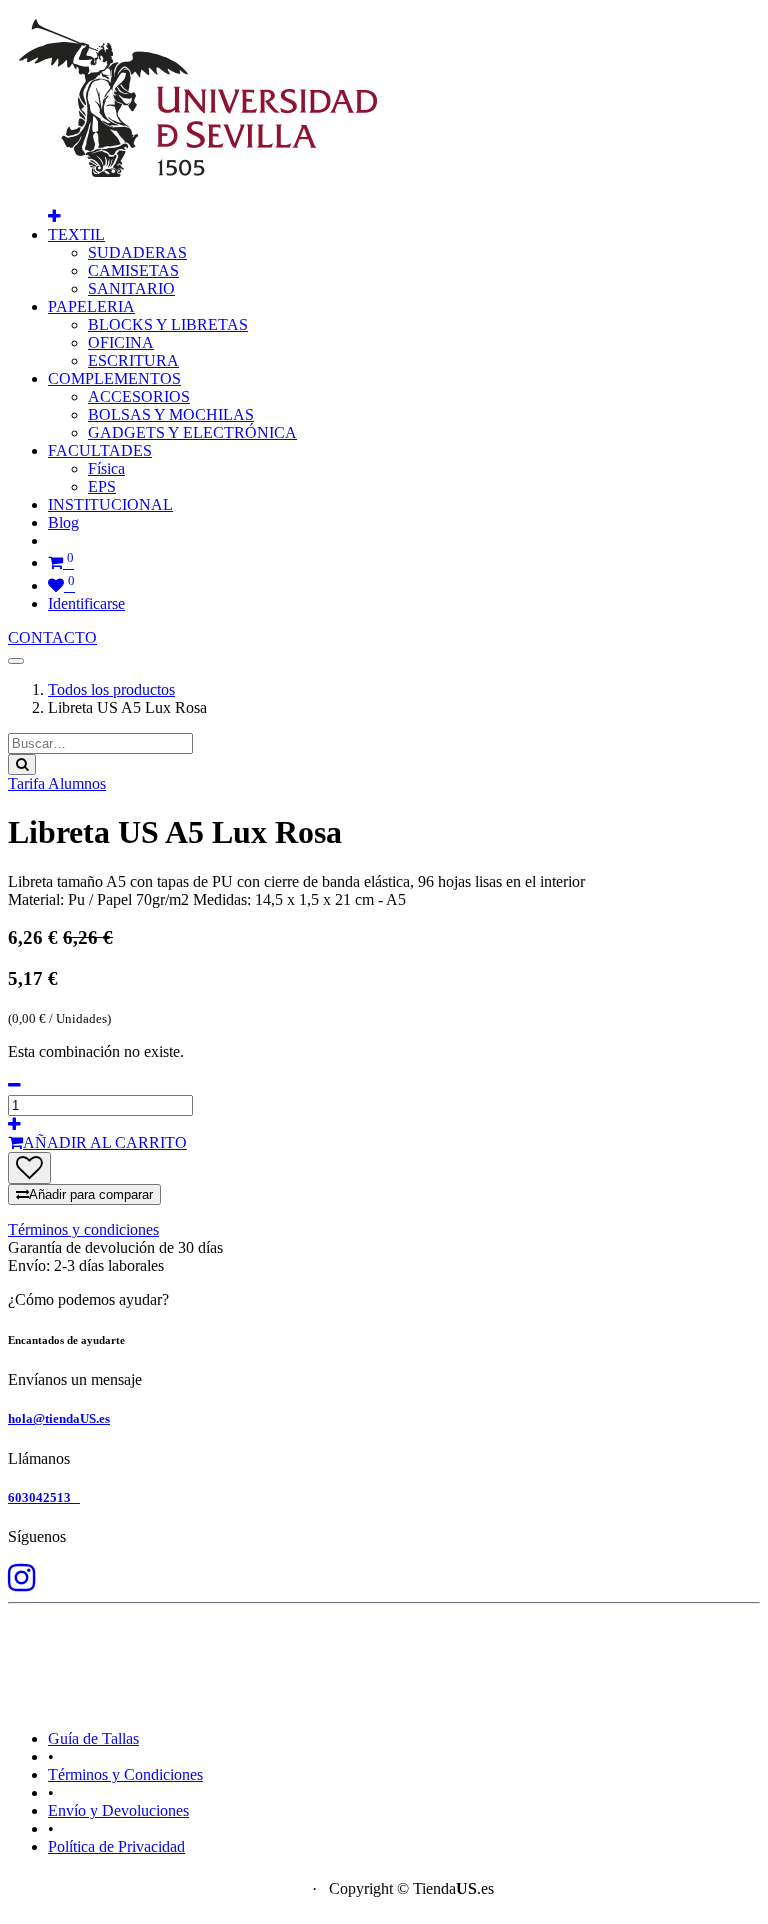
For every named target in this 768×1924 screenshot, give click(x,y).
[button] (54, 216)
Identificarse (86, 603)
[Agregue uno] (14, 1124)
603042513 (44, 1497)
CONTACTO (52, 637)
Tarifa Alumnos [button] (57, 783)
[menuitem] (137, 252)
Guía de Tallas (93, 1738)
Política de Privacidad (116, 1846)
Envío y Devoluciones (118, 1810)
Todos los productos (111, 689)
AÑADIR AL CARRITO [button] (105, 1142)
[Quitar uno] (14, 1085)
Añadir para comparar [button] (91, 1194)
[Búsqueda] (22, 764)
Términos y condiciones (83, 1229)
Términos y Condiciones (125, 1774)
